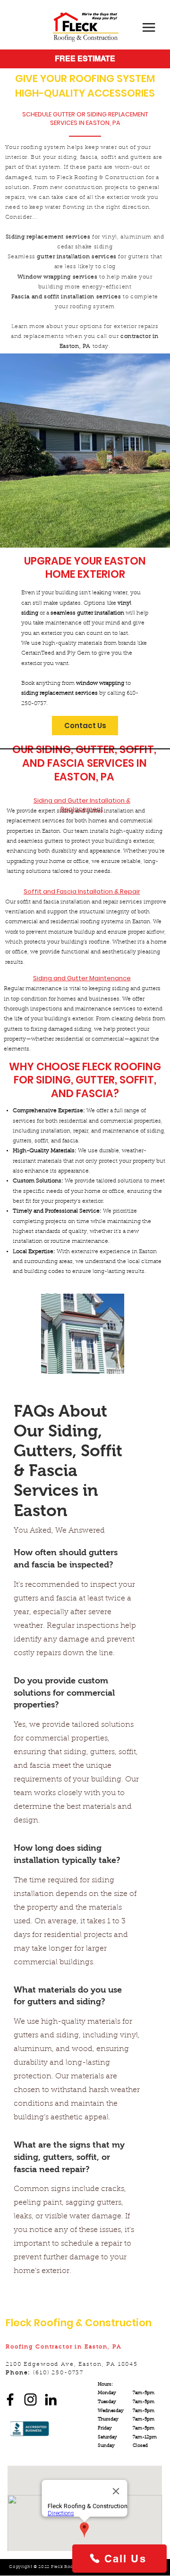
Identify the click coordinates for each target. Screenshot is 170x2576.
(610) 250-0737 (58, 2373)
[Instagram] (30, 2400)
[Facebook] (10, 2400)
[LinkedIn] (51, 2400)
